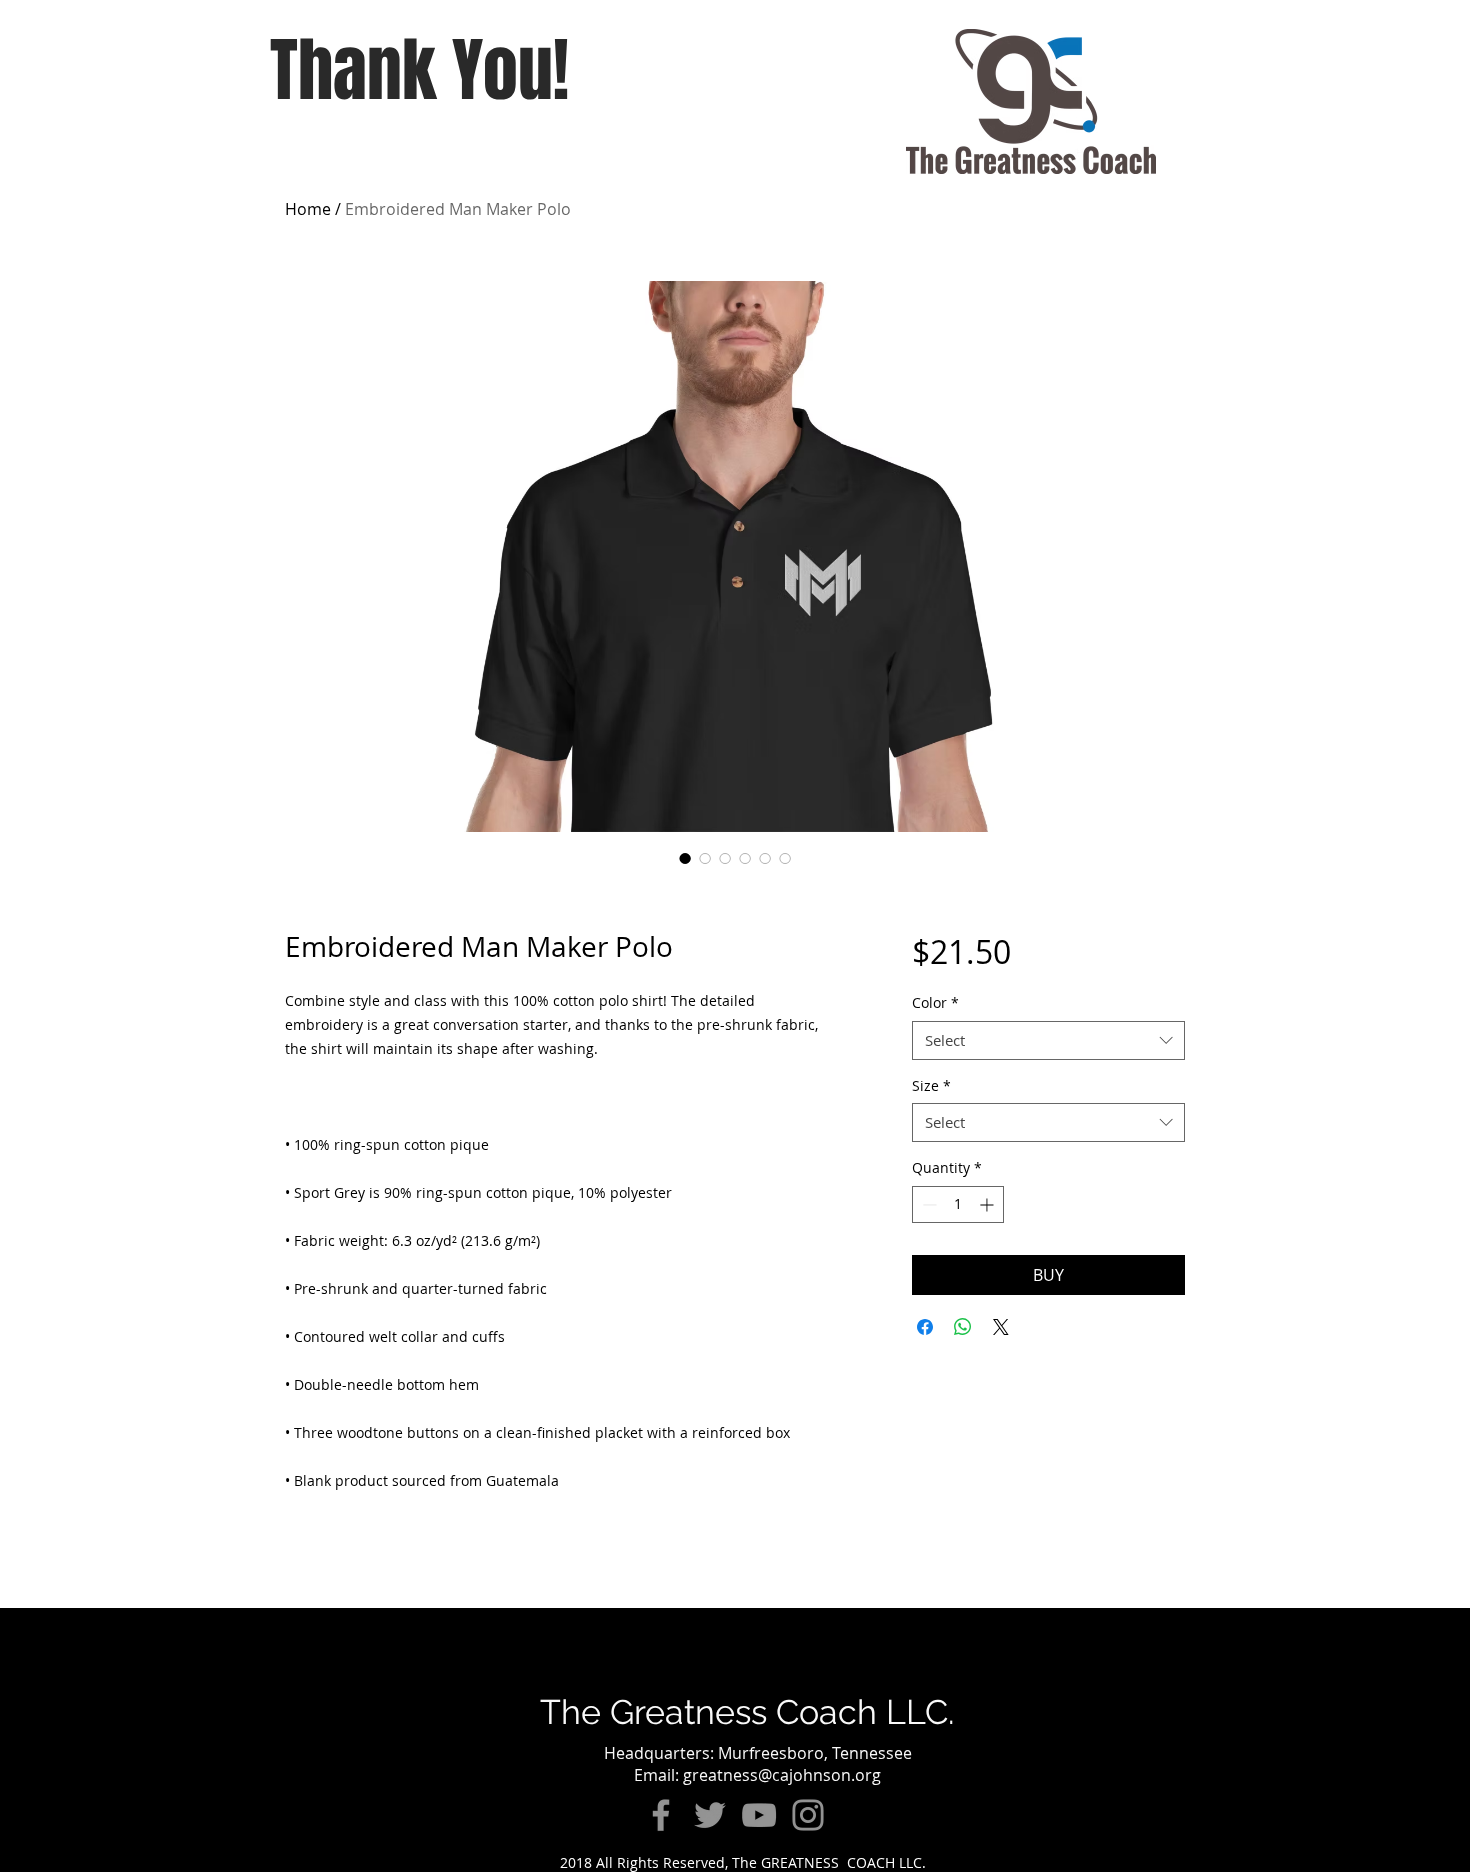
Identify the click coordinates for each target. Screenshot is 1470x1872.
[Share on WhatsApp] (963, 1327)
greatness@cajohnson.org (782, 1775)
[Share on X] (1001, 1327)
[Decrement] (927, 1204)
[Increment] (988, 1204)
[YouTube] (759, 1815)
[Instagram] (808, 1815)
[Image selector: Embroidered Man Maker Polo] (685, 858)
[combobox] (1048, 1040)
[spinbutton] (958, 1204)
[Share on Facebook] (925, 1327)
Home (308, 209)
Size (931, 1085)
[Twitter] (710, 1815)
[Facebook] (661, 1815)
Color (935, 1002)
